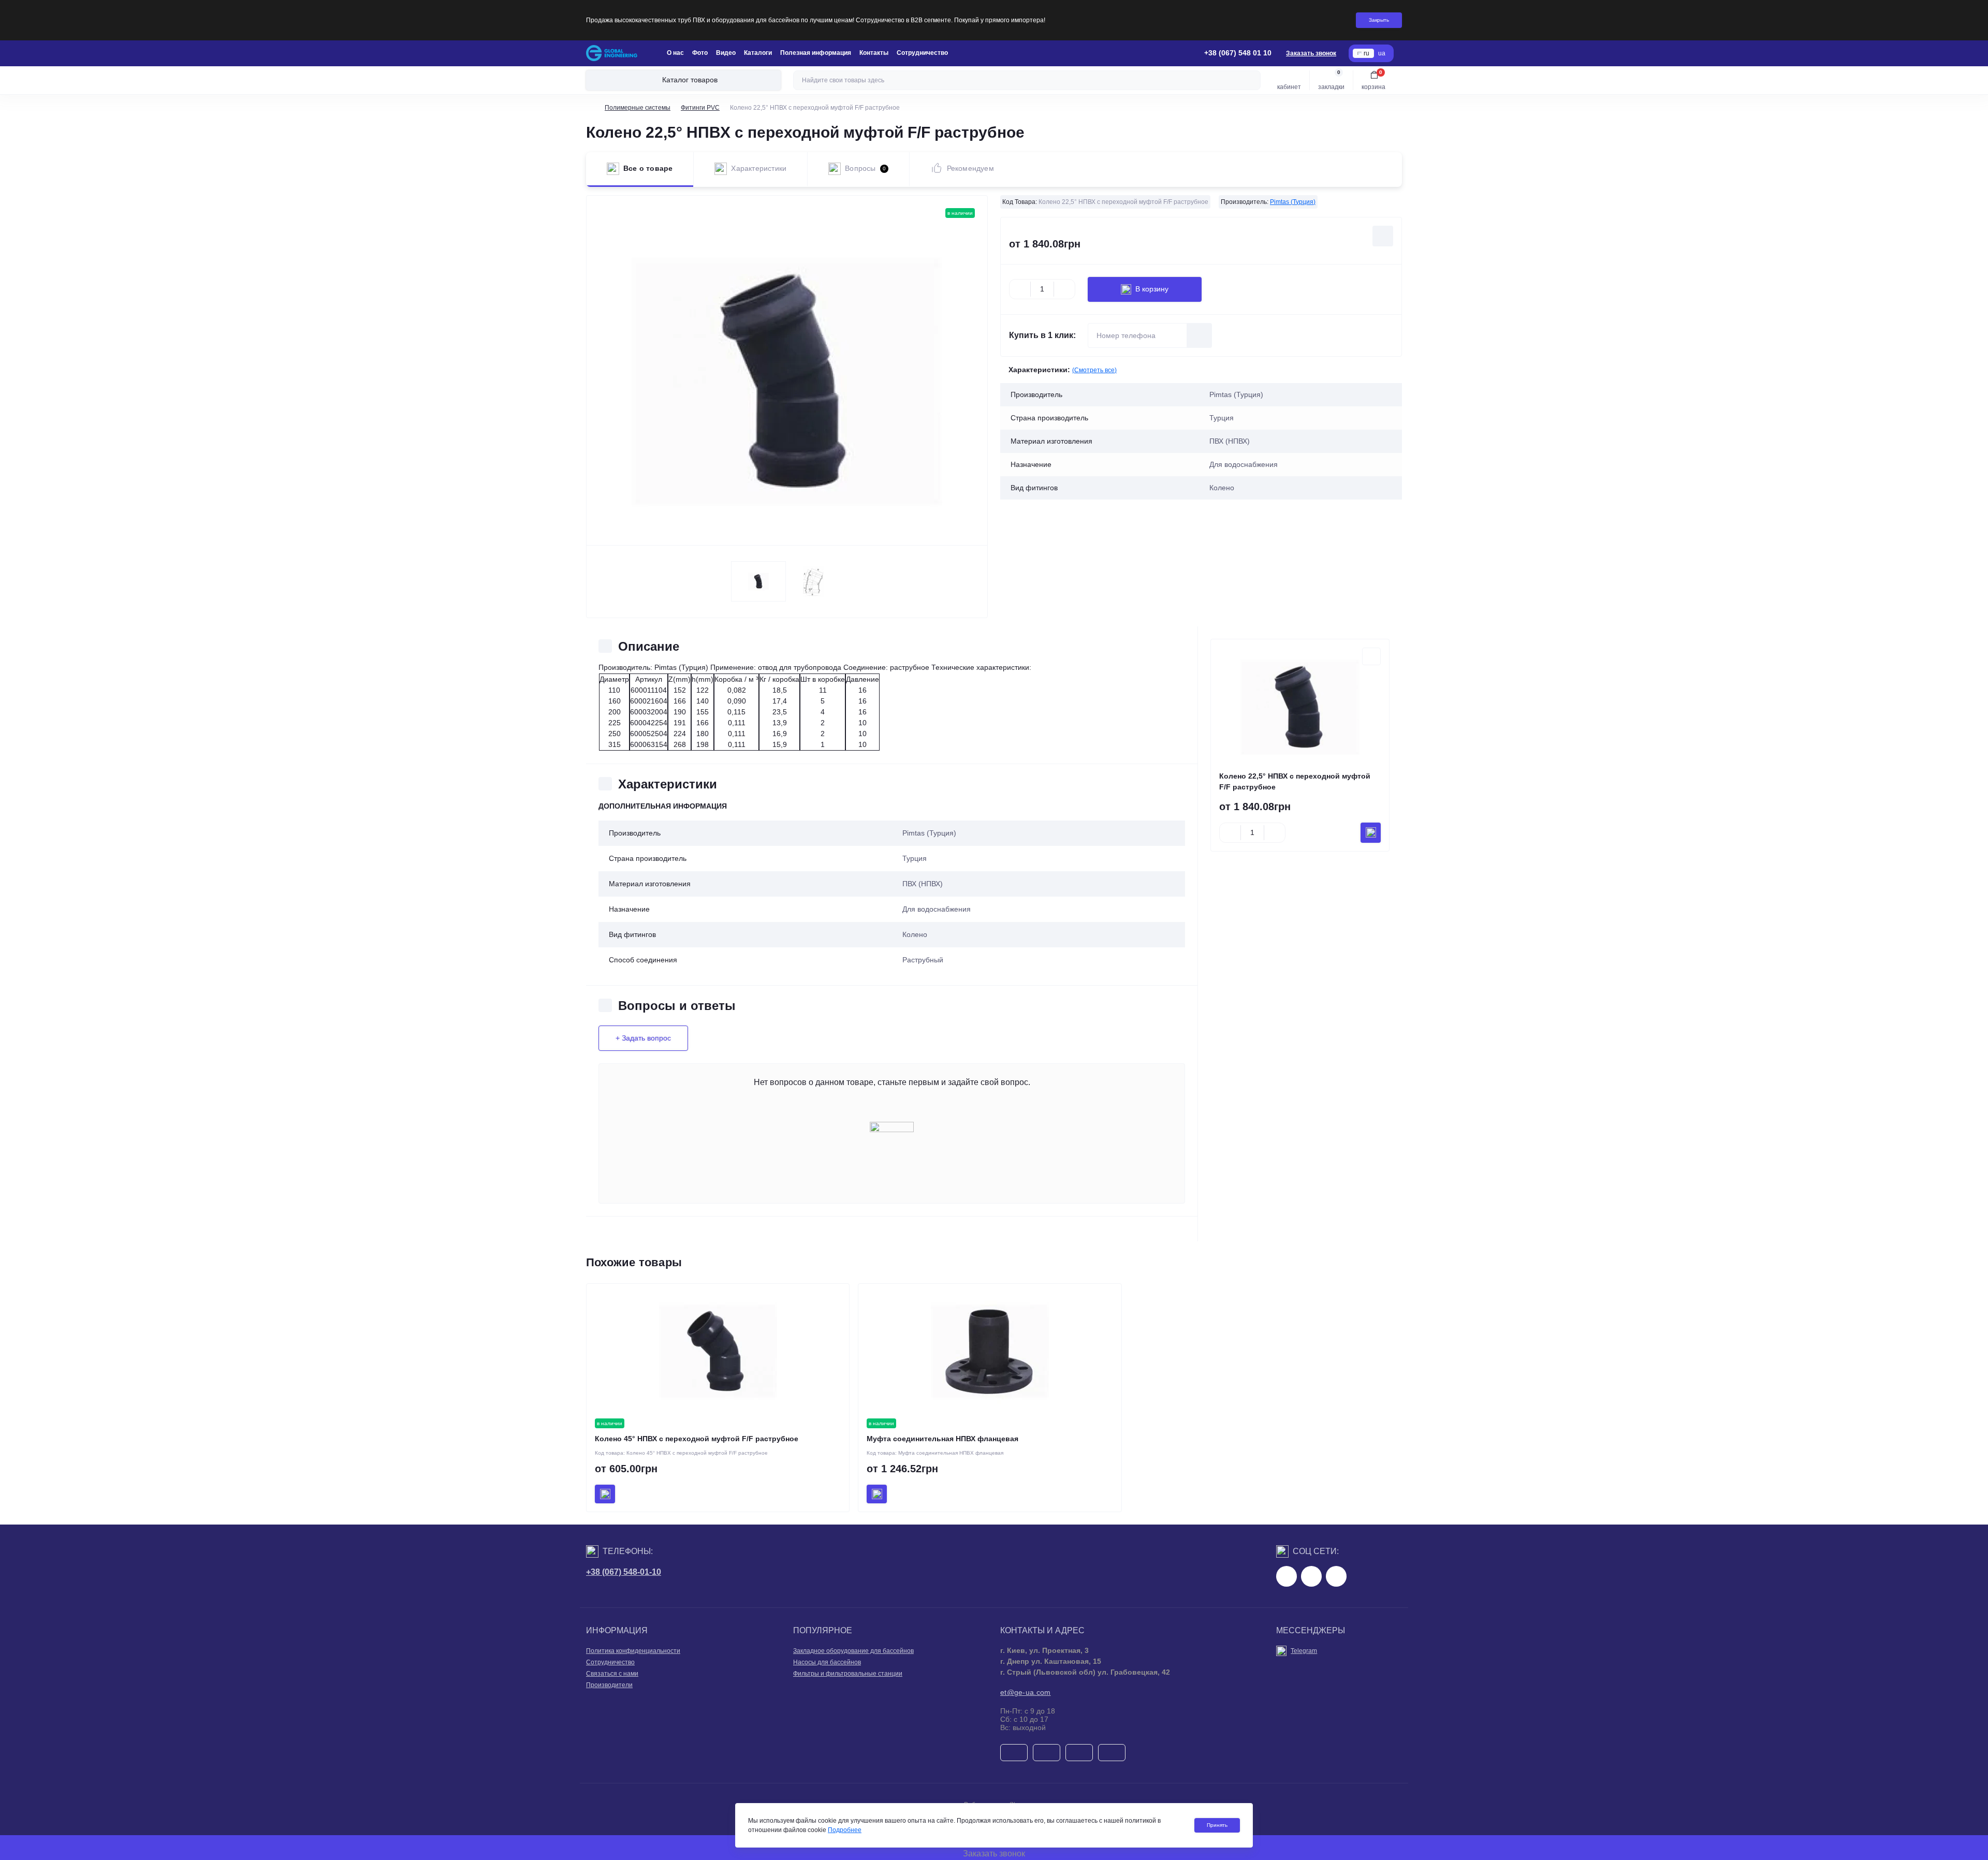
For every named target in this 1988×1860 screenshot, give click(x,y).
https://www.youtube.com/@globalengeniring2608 (1336, 1576)
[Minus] (1020, 289)
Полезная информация (816, 53)
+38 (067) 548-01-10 (624, 1572)
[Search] (1251, 80)
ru (1366, 53)
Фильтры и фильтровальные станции (848, 1674)
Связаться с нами (612, 1674)
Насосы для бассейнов (827, 1662)
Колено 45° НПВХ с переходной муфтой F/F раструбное (697, 1439)
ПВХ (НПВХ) (923, 884)
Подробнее (845, 1830)
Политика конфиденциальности (633, 1651)
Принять (1217, 1825)
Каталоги (758, 53)
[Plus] (1064, 289)
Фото (700, 53)
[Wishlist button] (1383, 236)
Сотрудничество (922, 53)
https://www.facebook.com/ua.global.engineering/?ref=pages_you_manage (1287, 1576)
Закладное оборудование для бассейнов (853, 1651)
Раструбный (923, 960)
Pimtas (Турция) (1293, 202)
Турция (915, 858)
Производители (609, 1685)
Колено (915, 934)
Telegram (1304, 1651)
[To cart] (1371, 833)
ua (1382, 53)
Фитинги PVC (700, 108)
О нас (675, 53)
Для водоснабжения (937, 909)
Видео (726, 53)
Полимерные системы (638, 108)
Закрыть (1379, 20)
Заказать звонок (1311, 53)
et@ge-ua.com (1026, 1692)
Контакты (874, 53)
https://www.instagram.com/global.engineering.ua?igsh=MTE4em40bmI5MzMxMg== (1311, 1576)
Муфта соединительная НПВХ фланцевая (942, 1439)
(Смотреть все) (1094, 370)
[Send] (1200, 335)
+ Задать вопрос (643, 1038)
